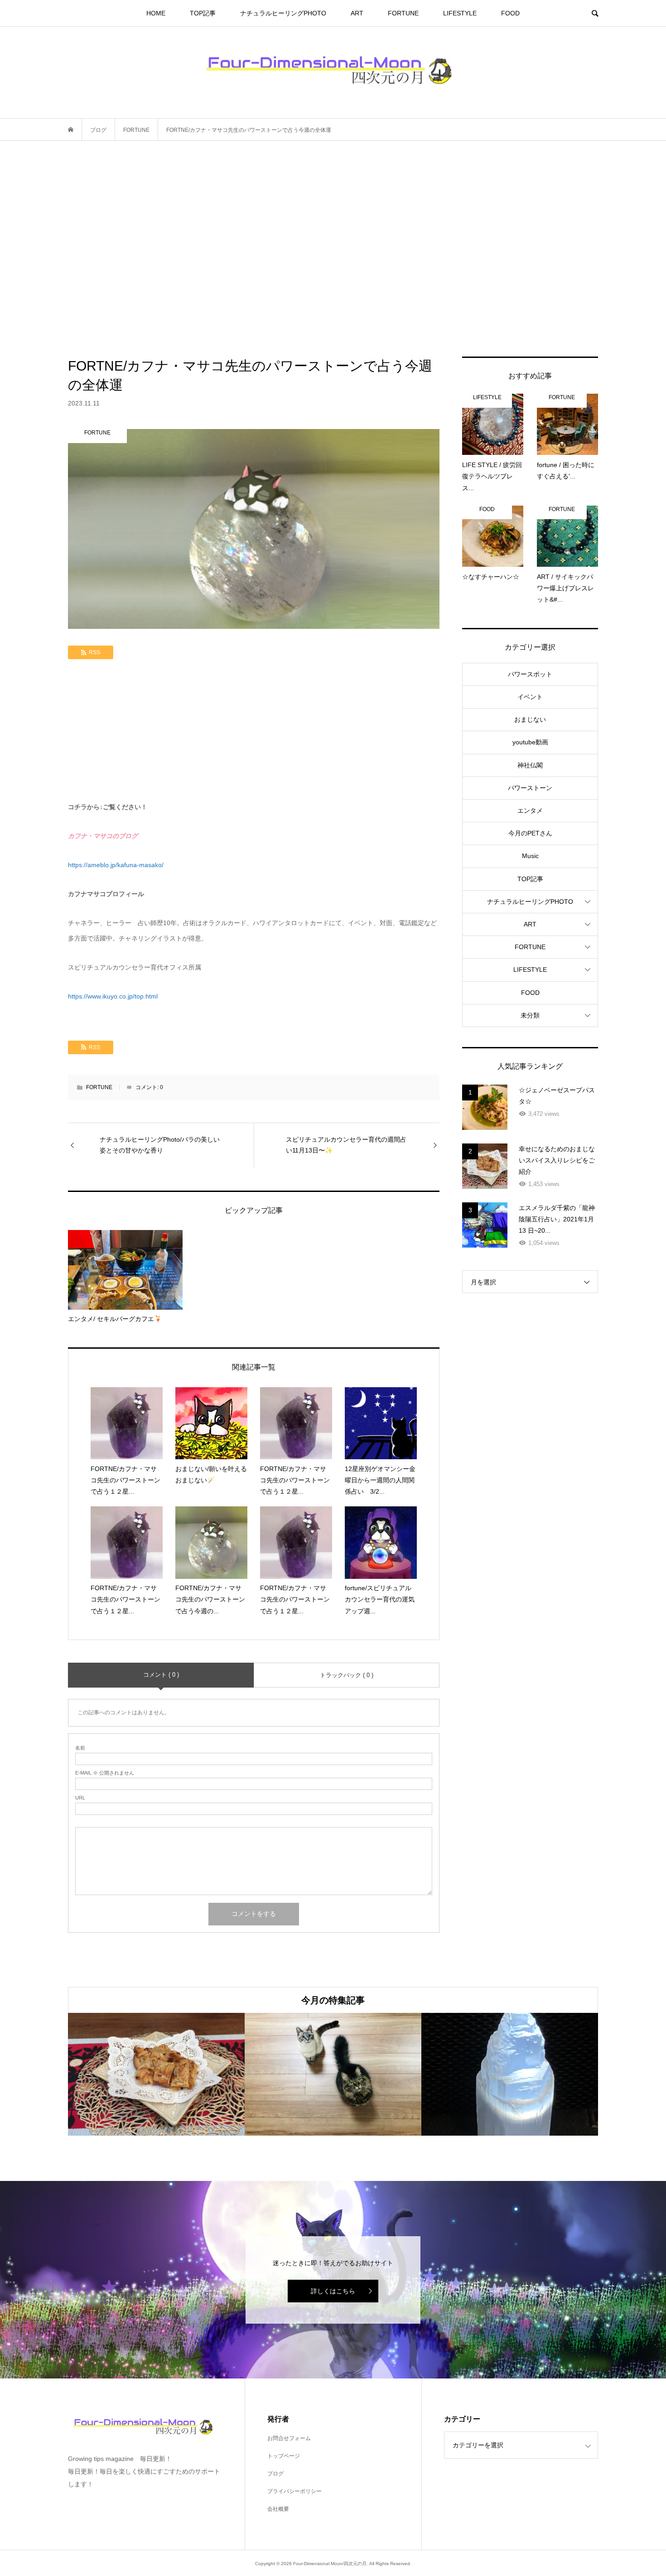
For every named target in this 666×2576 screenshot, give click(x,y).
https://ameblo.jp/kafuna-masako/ (116, 865)
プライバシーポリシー (294, 2491)
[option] (156, 2074)
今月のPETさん (530, 833)
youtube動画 (530, 742)
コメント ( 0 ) (161, 1675)
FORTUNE (403, 13)
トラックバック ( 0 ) (347, 1675)
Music (530, 856)
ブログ (275, 2474)
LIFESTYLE (460, 13)
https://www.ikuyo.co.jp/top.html (113, 996)
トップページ (284, 2456)
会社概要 (278, 2509)
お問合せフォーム (289, 2438)
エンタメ (530, 810)
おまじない (530, 719)
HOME (156, 13)
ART (357, 13)
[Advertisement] (333, 249)
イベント (530, 697)
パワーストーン (530, 788)
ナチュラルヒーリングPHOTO (283, 13)
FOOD (510, 13)
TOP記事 (203, 13)
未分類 (530, 1015)
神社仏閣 (530, 765)
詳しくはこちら (333, 2291)
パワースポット (530, 674)
